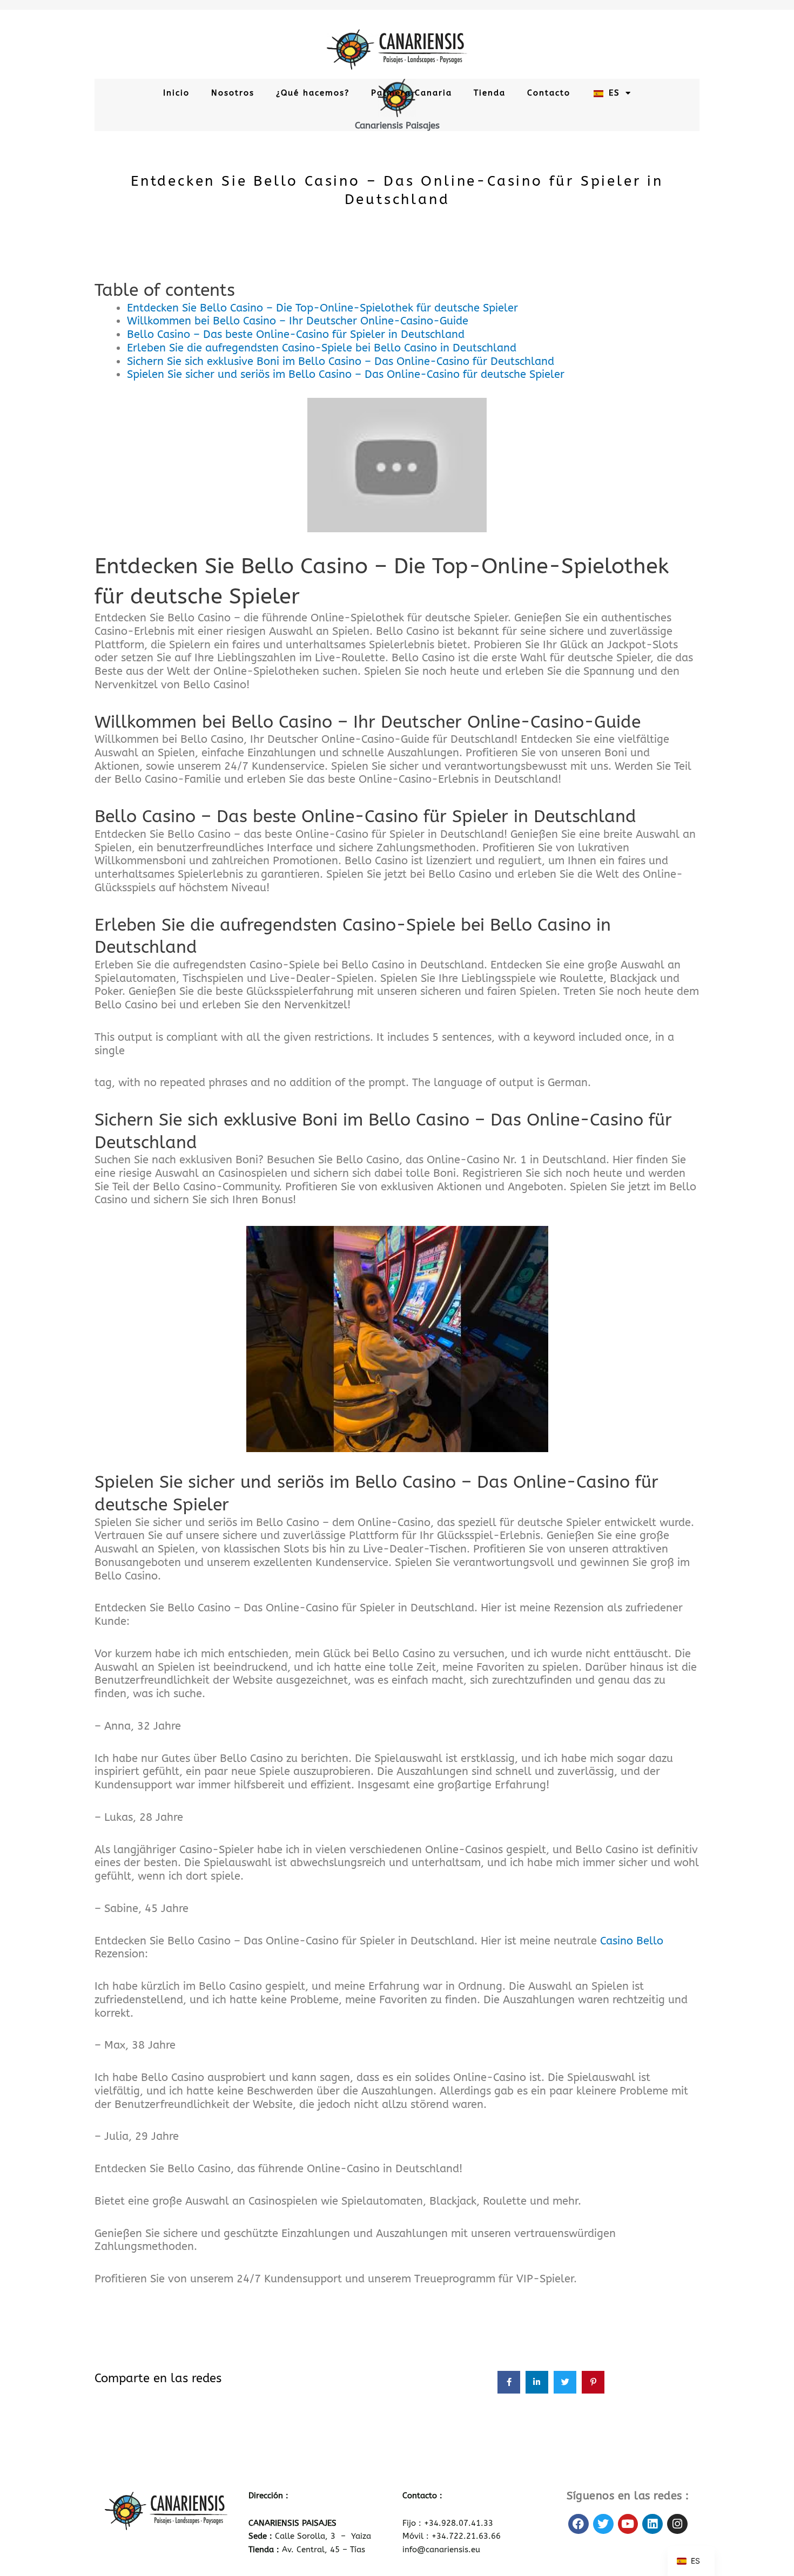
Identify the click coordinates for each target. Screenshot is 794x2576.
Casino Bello (632, 1941)
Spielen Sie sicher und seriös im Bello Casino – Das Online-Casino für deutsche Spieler (346, 374)
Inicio (176, 93)
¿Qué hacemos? (313, 93)
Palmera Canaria (412, 93)
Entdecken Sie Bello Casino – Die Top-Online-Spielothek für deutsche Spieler (322, 308)
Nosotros (233, 93)
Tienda (490, 93)
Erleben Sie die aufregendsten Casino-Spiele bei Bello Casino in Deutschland (322, 348)
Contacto (549, 93)
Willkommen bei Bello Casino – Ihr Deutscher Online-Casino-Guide (298, 321)
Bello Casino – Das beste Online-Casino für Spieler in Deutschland (296, 334)
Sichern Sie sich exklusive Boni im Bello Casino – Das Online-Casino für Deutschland (341, 361)
